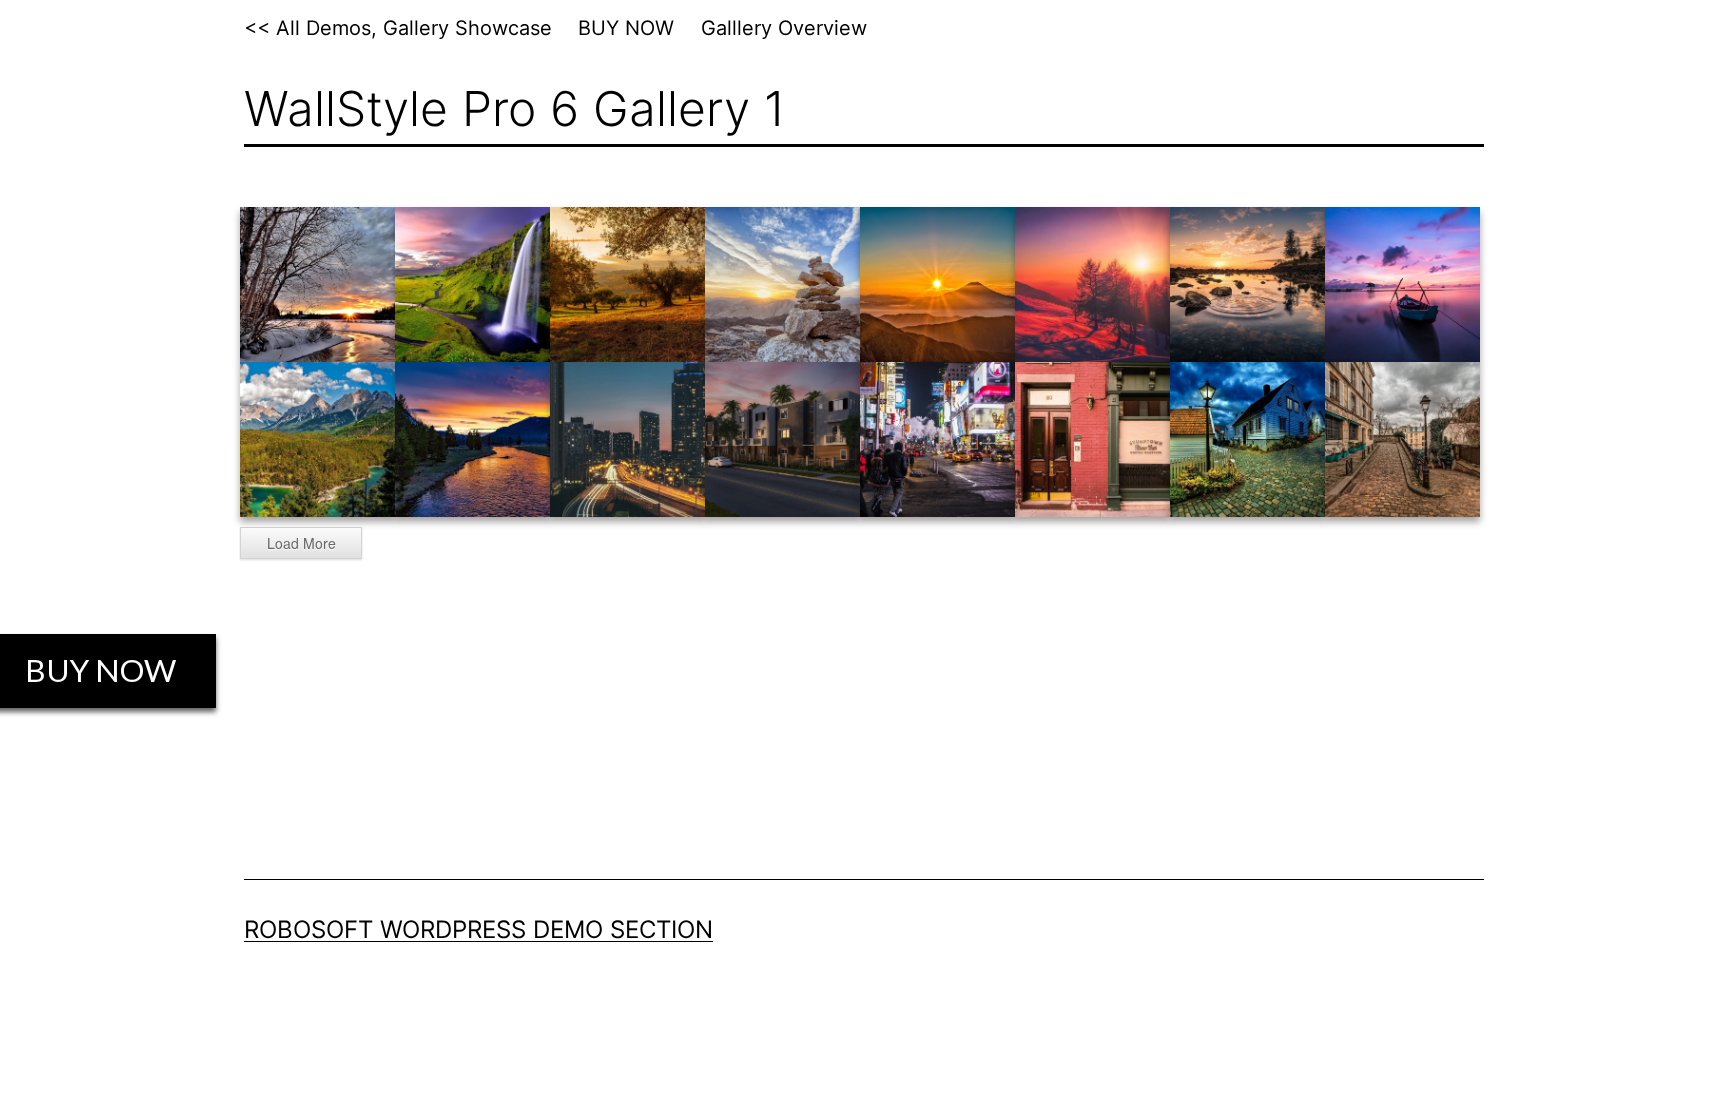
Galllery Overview (784, 28)
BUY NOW (626, 28)
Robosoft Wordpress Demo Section (478, 929)
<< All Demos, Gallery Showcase (398, 28)
